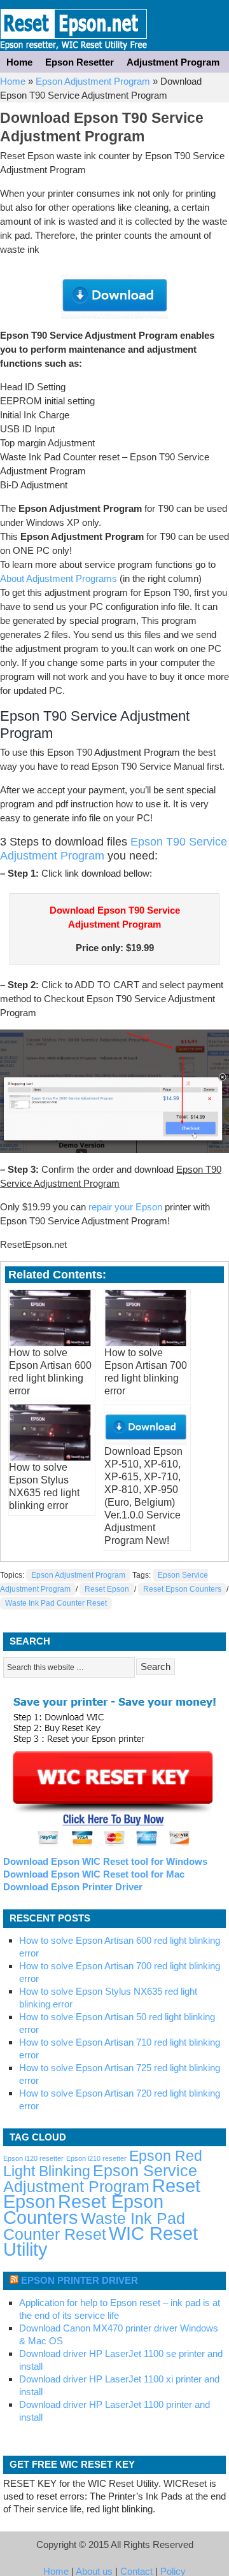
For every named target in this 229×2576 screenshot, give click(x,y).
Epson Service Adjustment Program (100, 2179)
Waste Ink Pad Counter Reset (56, 1603)
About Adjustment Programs (59, 578)
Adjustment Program (173, 62)
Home (19, 62)
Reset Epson (107, 1589)
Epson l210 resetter (96, 2158)
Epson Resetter (74, 25)
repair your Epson (125, 1207)
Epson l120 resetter (33, 2158)
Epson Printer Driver (80, 2280)
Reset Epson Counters (182, 1589)
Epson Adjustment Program (93, 81)
